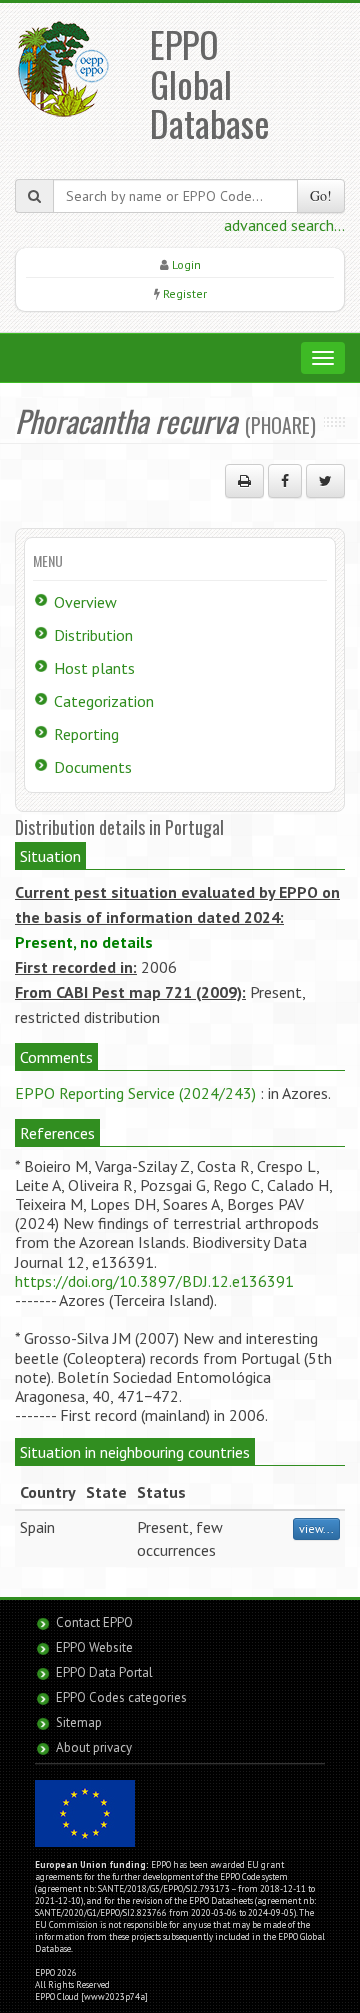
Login (186, 264)
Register (185, 293)
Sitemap (79, 1722)
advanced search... (284, 225)
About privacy (94, 1747)
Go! (321, 195)
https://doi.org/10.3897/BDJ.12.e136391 (154, 1281)
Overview (85, 602)
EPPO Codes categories (121, 1697)
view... (316, 1528)
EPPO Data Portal (104, 1672)
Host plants (94, 668)
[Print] (244, 481)
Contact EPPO (94, 1622)
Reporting (86, 734)
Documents (93, 767)
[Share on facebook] (285, 481)
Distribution (93, 635)
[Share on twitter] (325, 481)
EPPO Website (94, 1647)
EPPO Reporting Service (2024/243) (135, 1093)
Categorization (104, 701)
